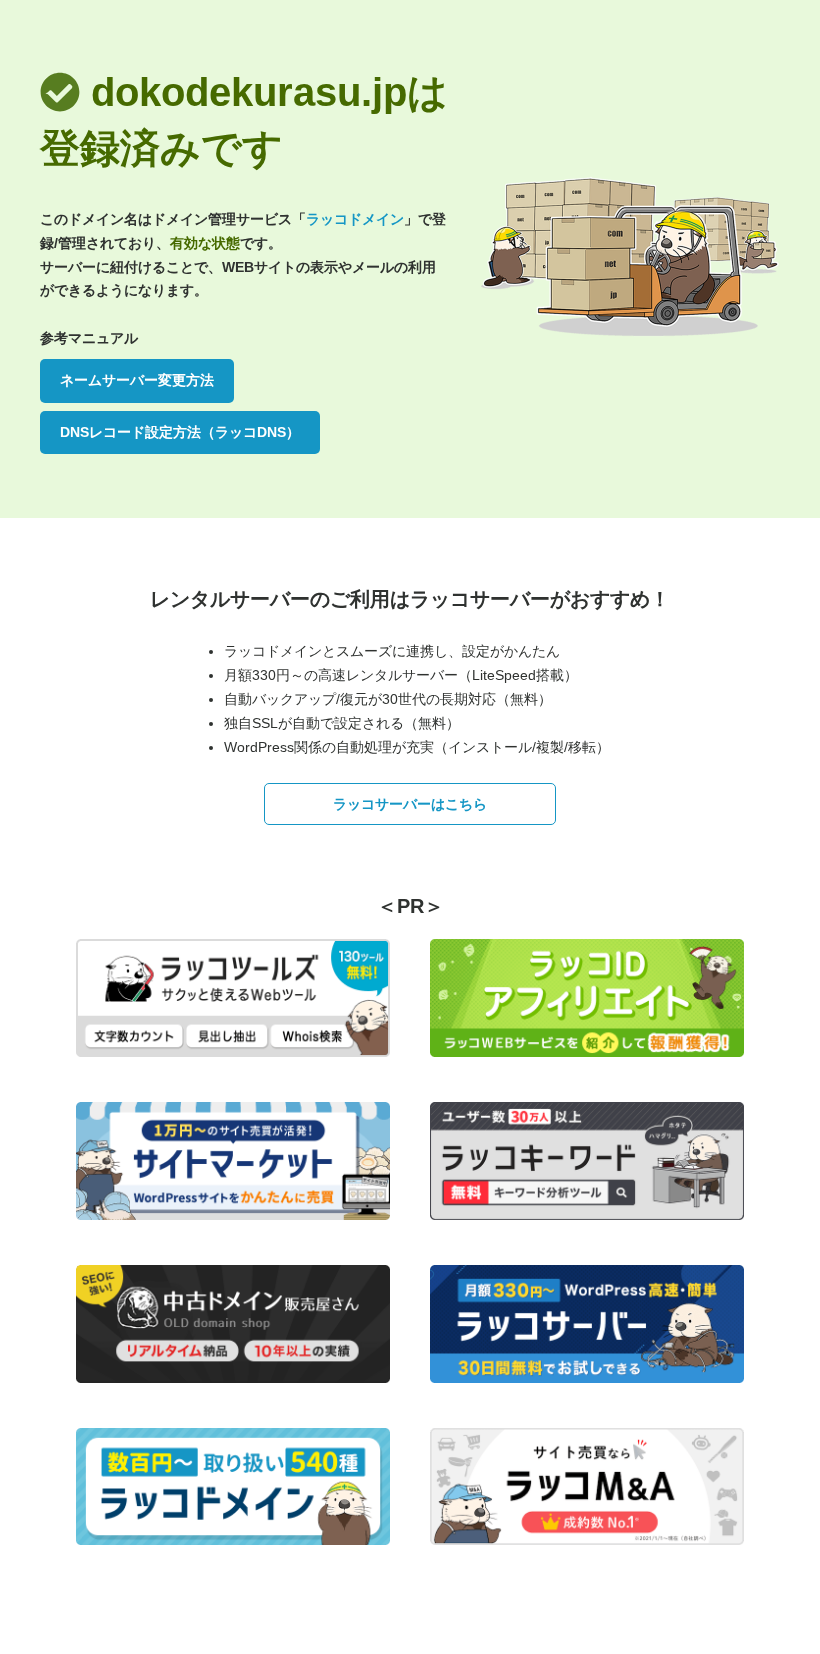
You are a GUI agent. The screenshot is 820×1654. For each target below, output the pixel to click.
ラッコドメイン (355, 219)
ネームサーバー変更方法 (137, 380)
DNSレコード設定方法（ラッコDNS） (180, 432)
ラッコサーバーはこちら (410, 804)
